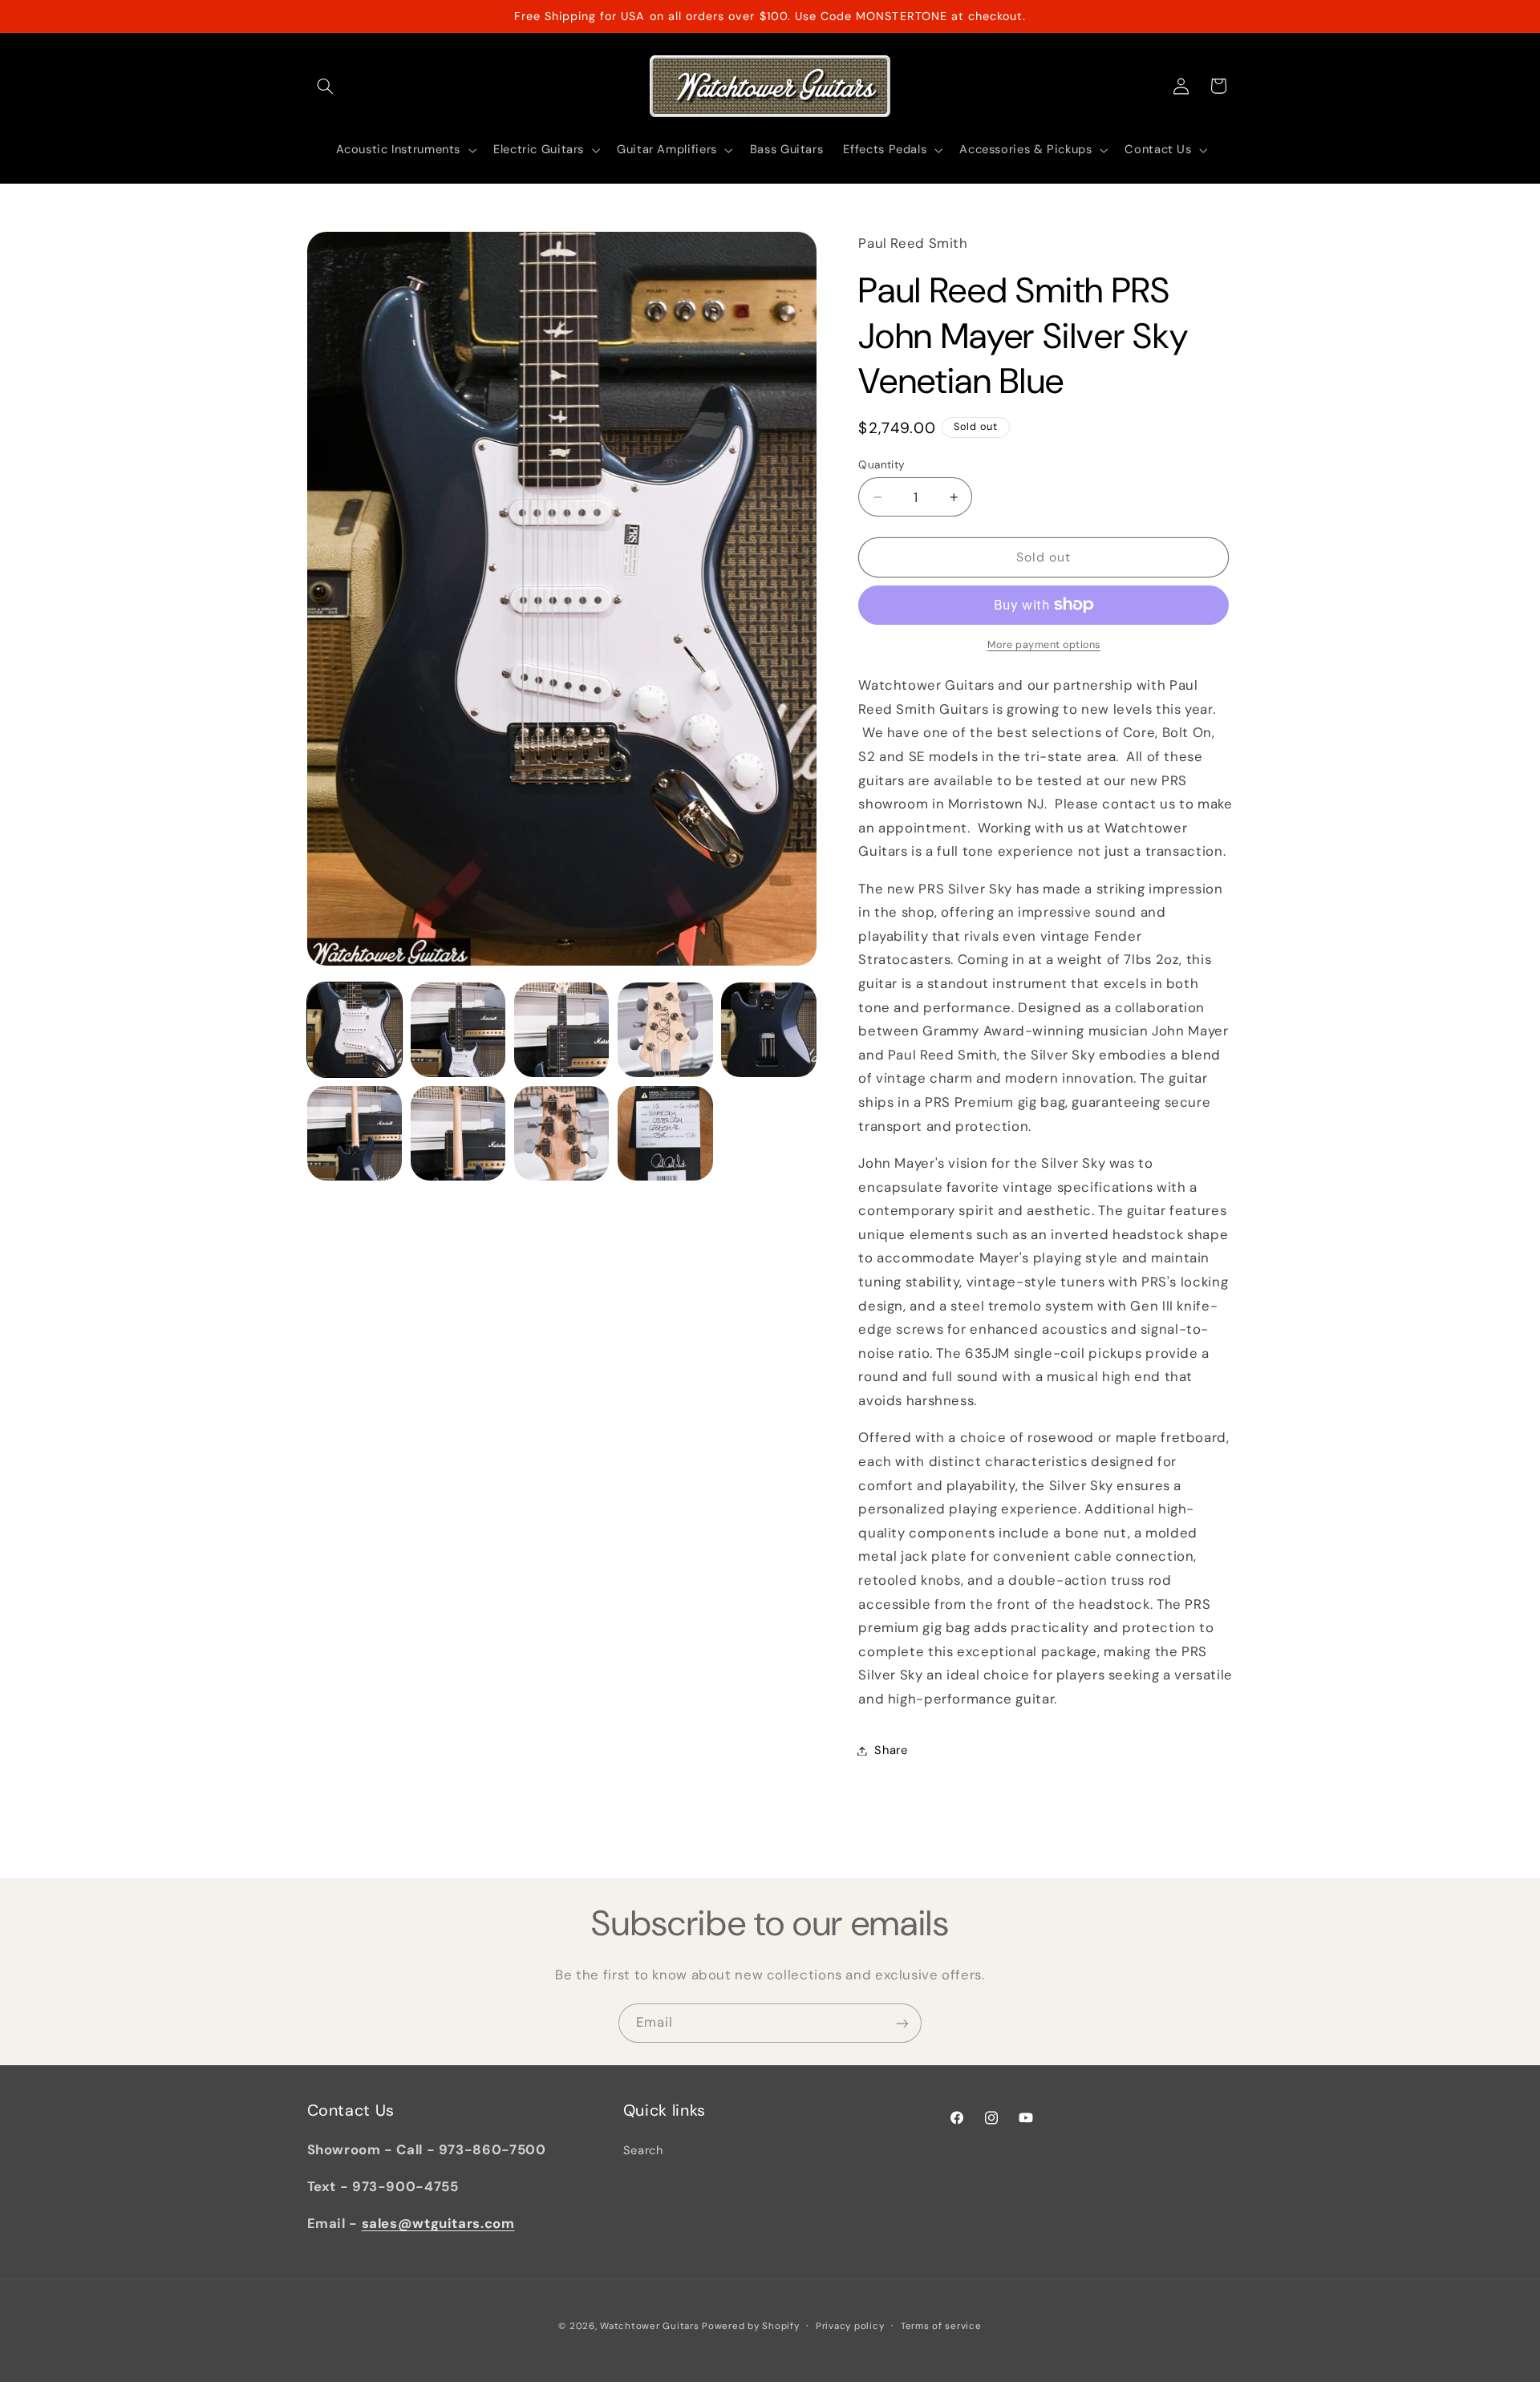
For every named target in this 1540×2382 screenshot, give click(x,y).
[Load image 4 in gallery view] (665, 1030)
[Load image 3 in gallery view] (562, 1030)
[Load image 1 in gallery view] (355, 1030)
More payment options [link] (1044, 645)
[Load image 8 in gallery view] (562, 1134)
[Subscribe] (902, 2023)
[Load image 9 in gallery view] (665, 1134)
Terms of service (941, 2325)
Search (643, 2150)
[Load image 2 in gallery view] (458, 1030)
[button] (326, 86)
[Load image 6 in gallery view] (355, 1134)
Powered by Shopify (750, 2325)
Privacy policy (850, 2325)
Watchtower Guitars (649, 2325)
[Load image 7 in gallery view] (458, 1134)
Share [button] (891, 1750)
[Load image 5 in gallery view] (769, 1030)
